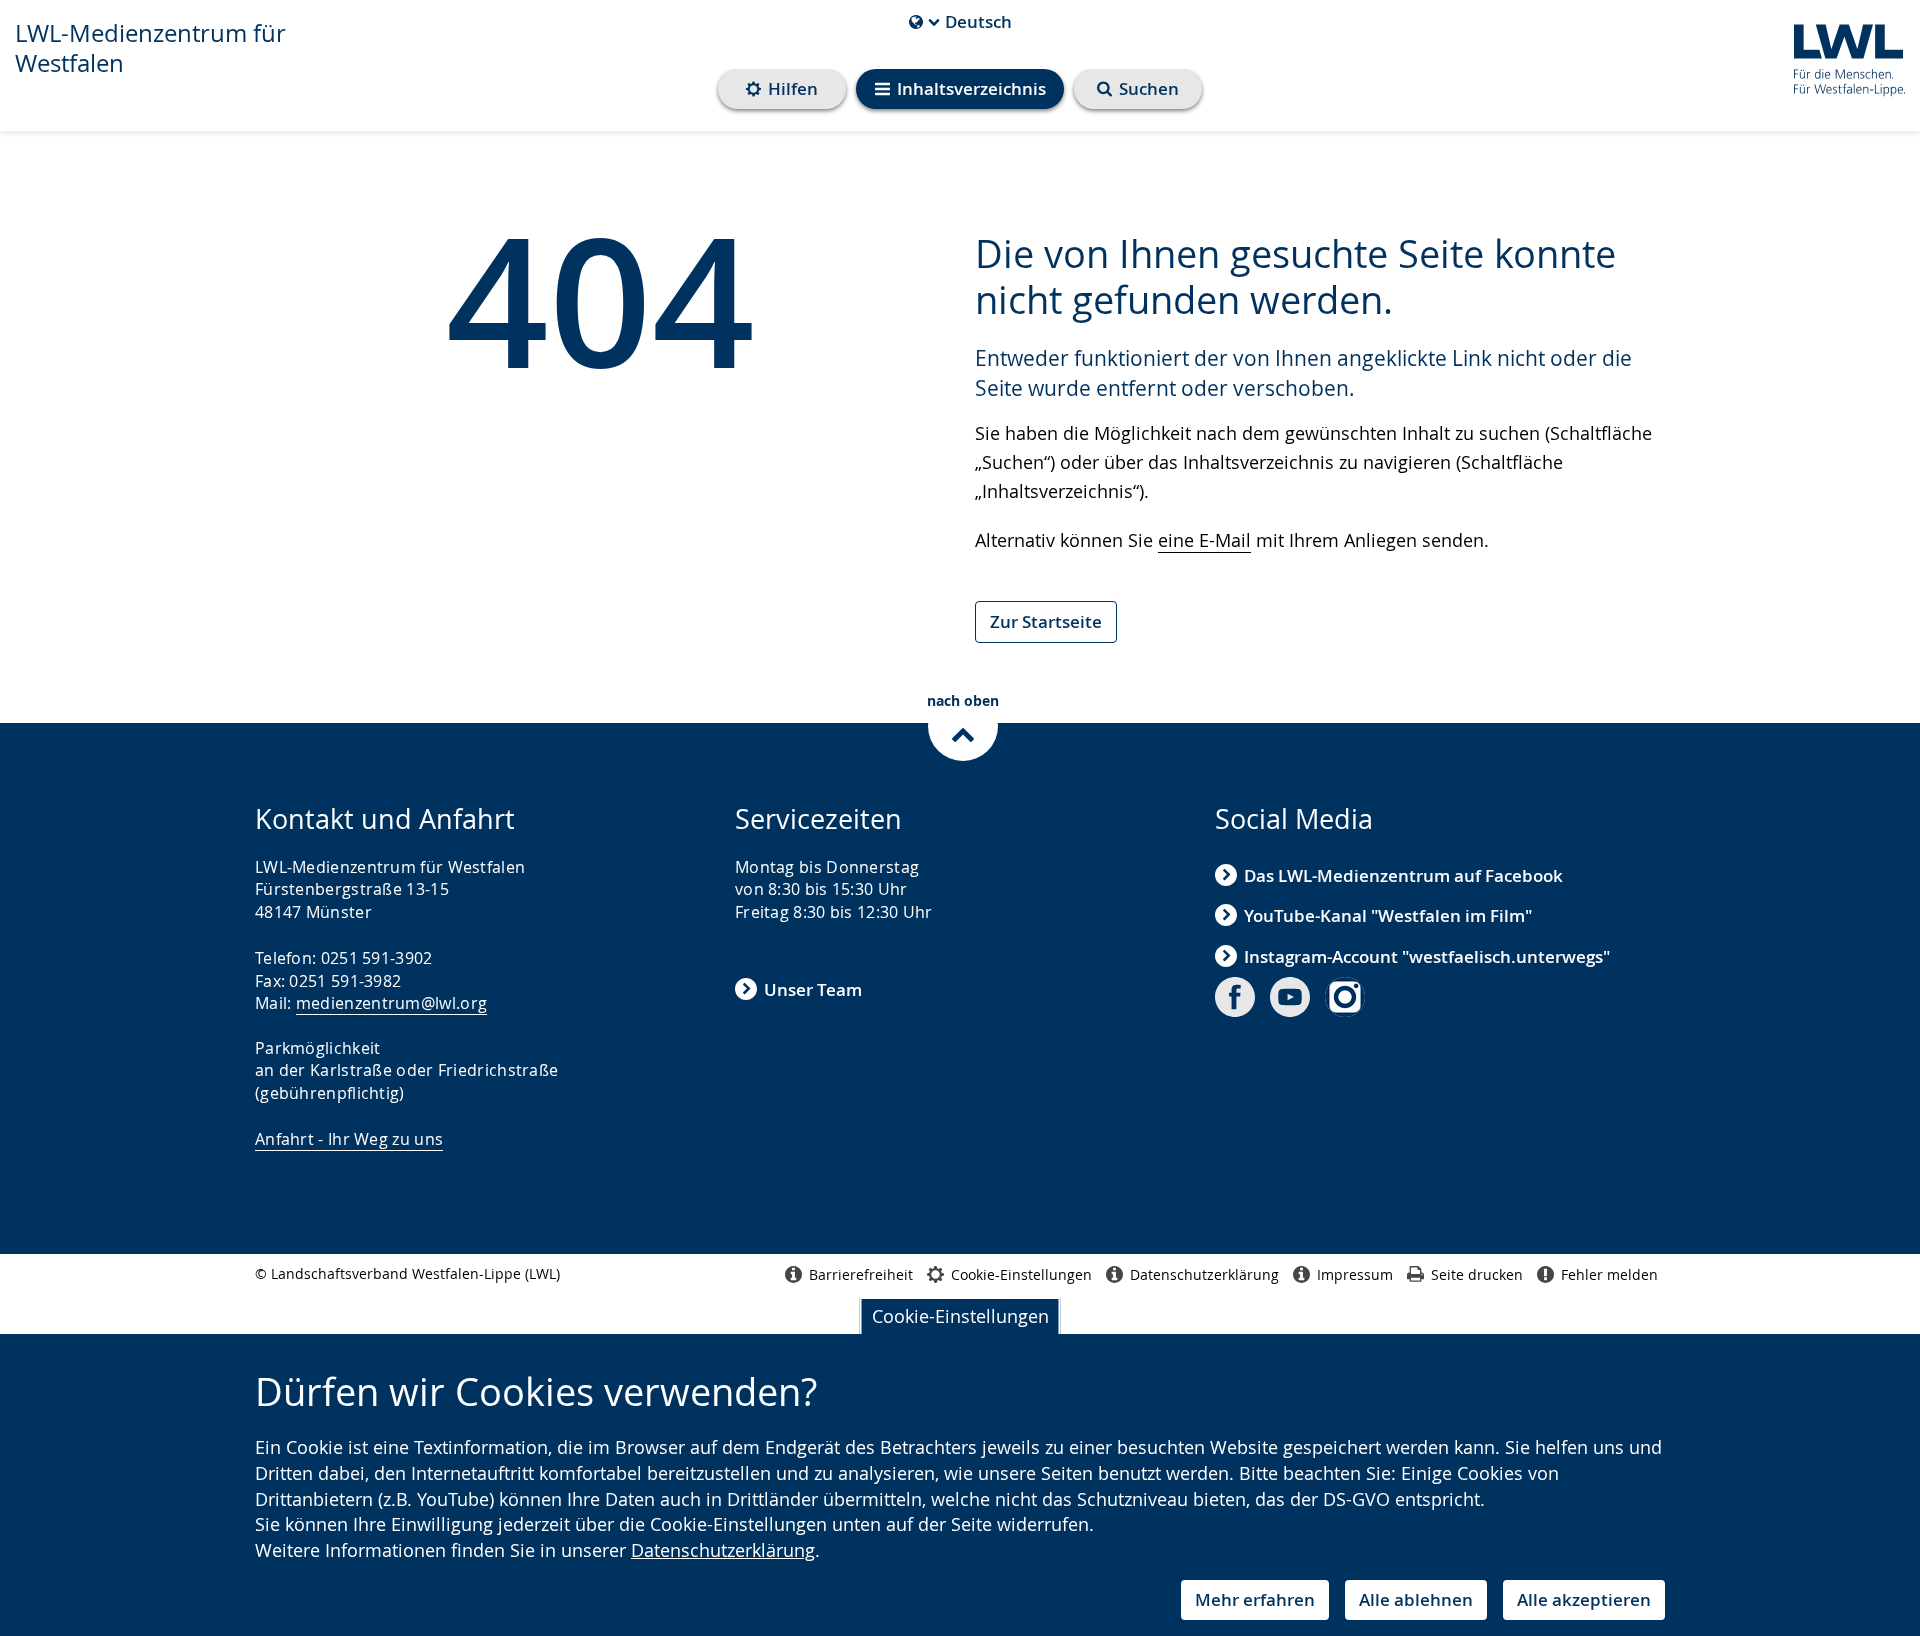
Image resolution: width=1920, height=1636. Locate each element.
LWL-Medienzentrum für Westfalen (150, 48)
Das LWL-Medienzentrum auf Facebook (1403, 875)
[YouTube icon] (1290, 997)
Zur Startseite (1046, 621)
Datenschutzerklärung (723, 1550)
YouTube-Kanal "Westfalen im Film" (1388, 915)
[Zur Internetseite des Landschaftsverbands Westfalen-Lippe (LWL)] (1841, 56)
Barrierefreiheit (861, 1274)
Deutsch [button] (960, 22)
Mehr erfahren (1255, 1599)
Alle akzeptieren (1584, 1599)
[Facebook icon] (1235, 997)
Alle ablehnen (1416, 1599)
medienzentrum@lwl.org (391, 1003)
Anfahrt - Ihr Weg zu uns (349, 1139)
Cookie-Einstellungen (960, 1316)
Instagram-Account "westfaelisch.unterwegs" (1427, 956)
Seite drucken (1477, 1274)
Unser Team (813, 989)
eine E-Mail (1204, 540)
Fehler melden (1609, 1274)
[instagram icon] (1345, 997)
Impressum (1355, 1274)
